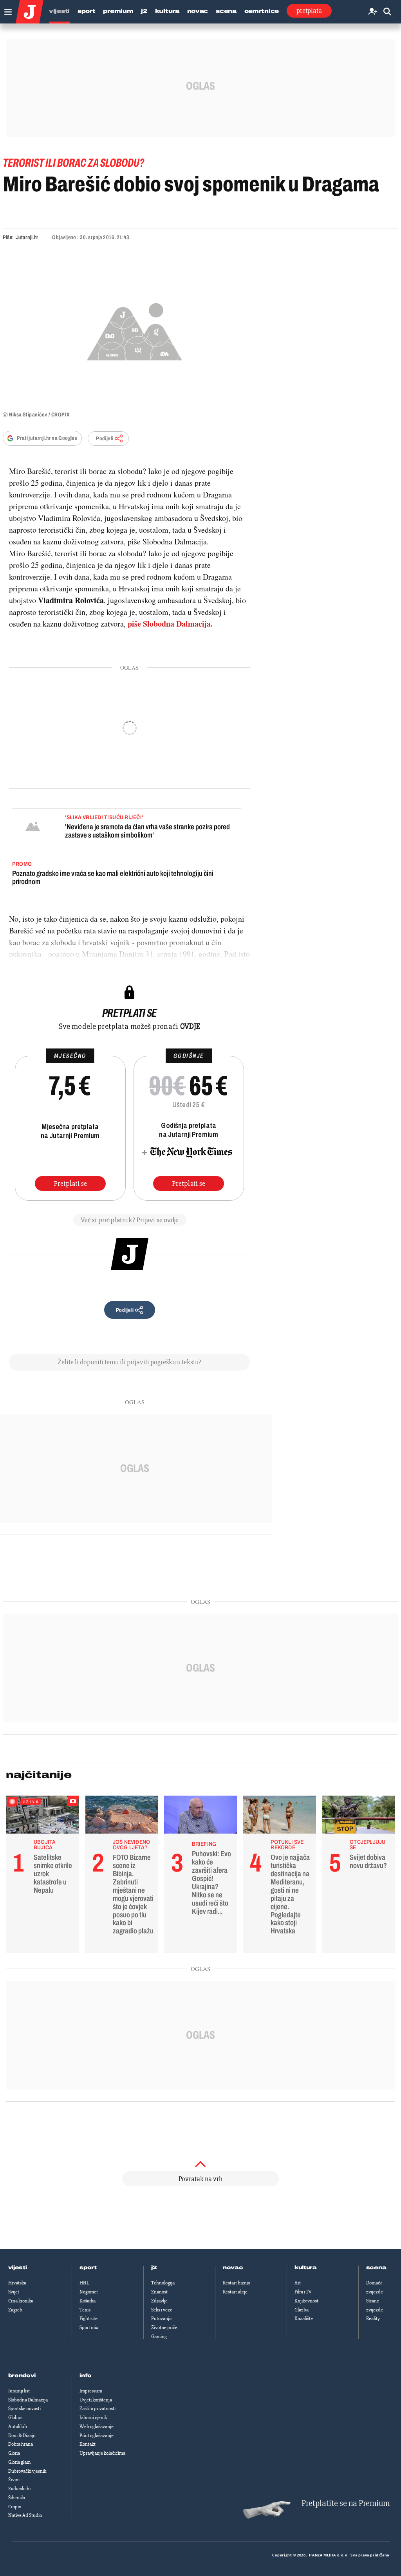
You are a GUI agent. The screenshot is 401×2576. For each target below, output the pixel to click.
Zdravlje (159, 2301)
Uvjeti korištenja (96, 2400)
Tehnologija (163, 2283)
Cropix (15, 2507)
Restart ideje (235, 2292)
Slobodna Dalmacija (28, 2400)
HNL (84, 2283)
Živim (14, 2480)
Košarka (88, 2301)
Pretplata (309, 11)
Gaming (159, 2336)
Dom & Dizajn (22, 2435)
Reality (373, 2318)
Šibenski (17, 2498)
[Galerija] (135, 330)
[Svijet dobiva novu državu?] (359, 1817)
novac (233, 2268)
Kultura (167, 11)
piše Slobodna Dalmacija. (169, 624)
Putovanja (161, 2318)
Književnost (306, 2301)
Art (298, 2283)
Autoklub (18, 2426)
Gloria (14, 2453)
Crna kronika (21, 2301)
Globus (15, 2417)
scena (376, 2268)
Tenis (85, 2310)
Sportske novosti (24, 2408)
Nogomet (89, 2292)
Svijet (14, 2292)
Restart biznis (236, 2283)
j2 (154, 2268)
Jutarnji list (19, 2391)
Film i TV (303, 2292)
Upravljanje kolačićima (102, 2453)
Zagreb (15, 2310)
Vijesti (59, 11)
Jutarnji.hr (27, 237)
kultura (306, 2268)
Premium (118, 11)
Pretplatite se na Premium (346, 2503)
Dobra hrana (21, 2444)
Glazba (302, 2310)
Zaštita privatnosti (98, 2408)
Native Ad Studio (25, 2515)
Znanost (159, 2292)
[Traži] (387, 12)
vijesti (18, 2268)
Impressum (91, 2391)
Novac (198, 11)
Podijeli (105, 439)
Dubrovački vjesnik (27, 2471)
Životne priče (164, 2327)
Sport (87, 11)
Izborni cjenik (93, 2417)
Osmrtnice (262, 11)
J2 (144, 11)
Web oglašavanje (97, 2426)
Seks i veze (162, 2310)
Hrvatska (17, 2283)
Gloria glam (19, 2462)
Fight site (89, 2318)
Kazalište (304, 2318)
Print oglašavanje (97, 2435)
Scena (226, 11)
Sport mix (89, 2327)
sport (88, 2268)
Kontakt (88, 2444)
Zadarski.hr (20, 2489)
